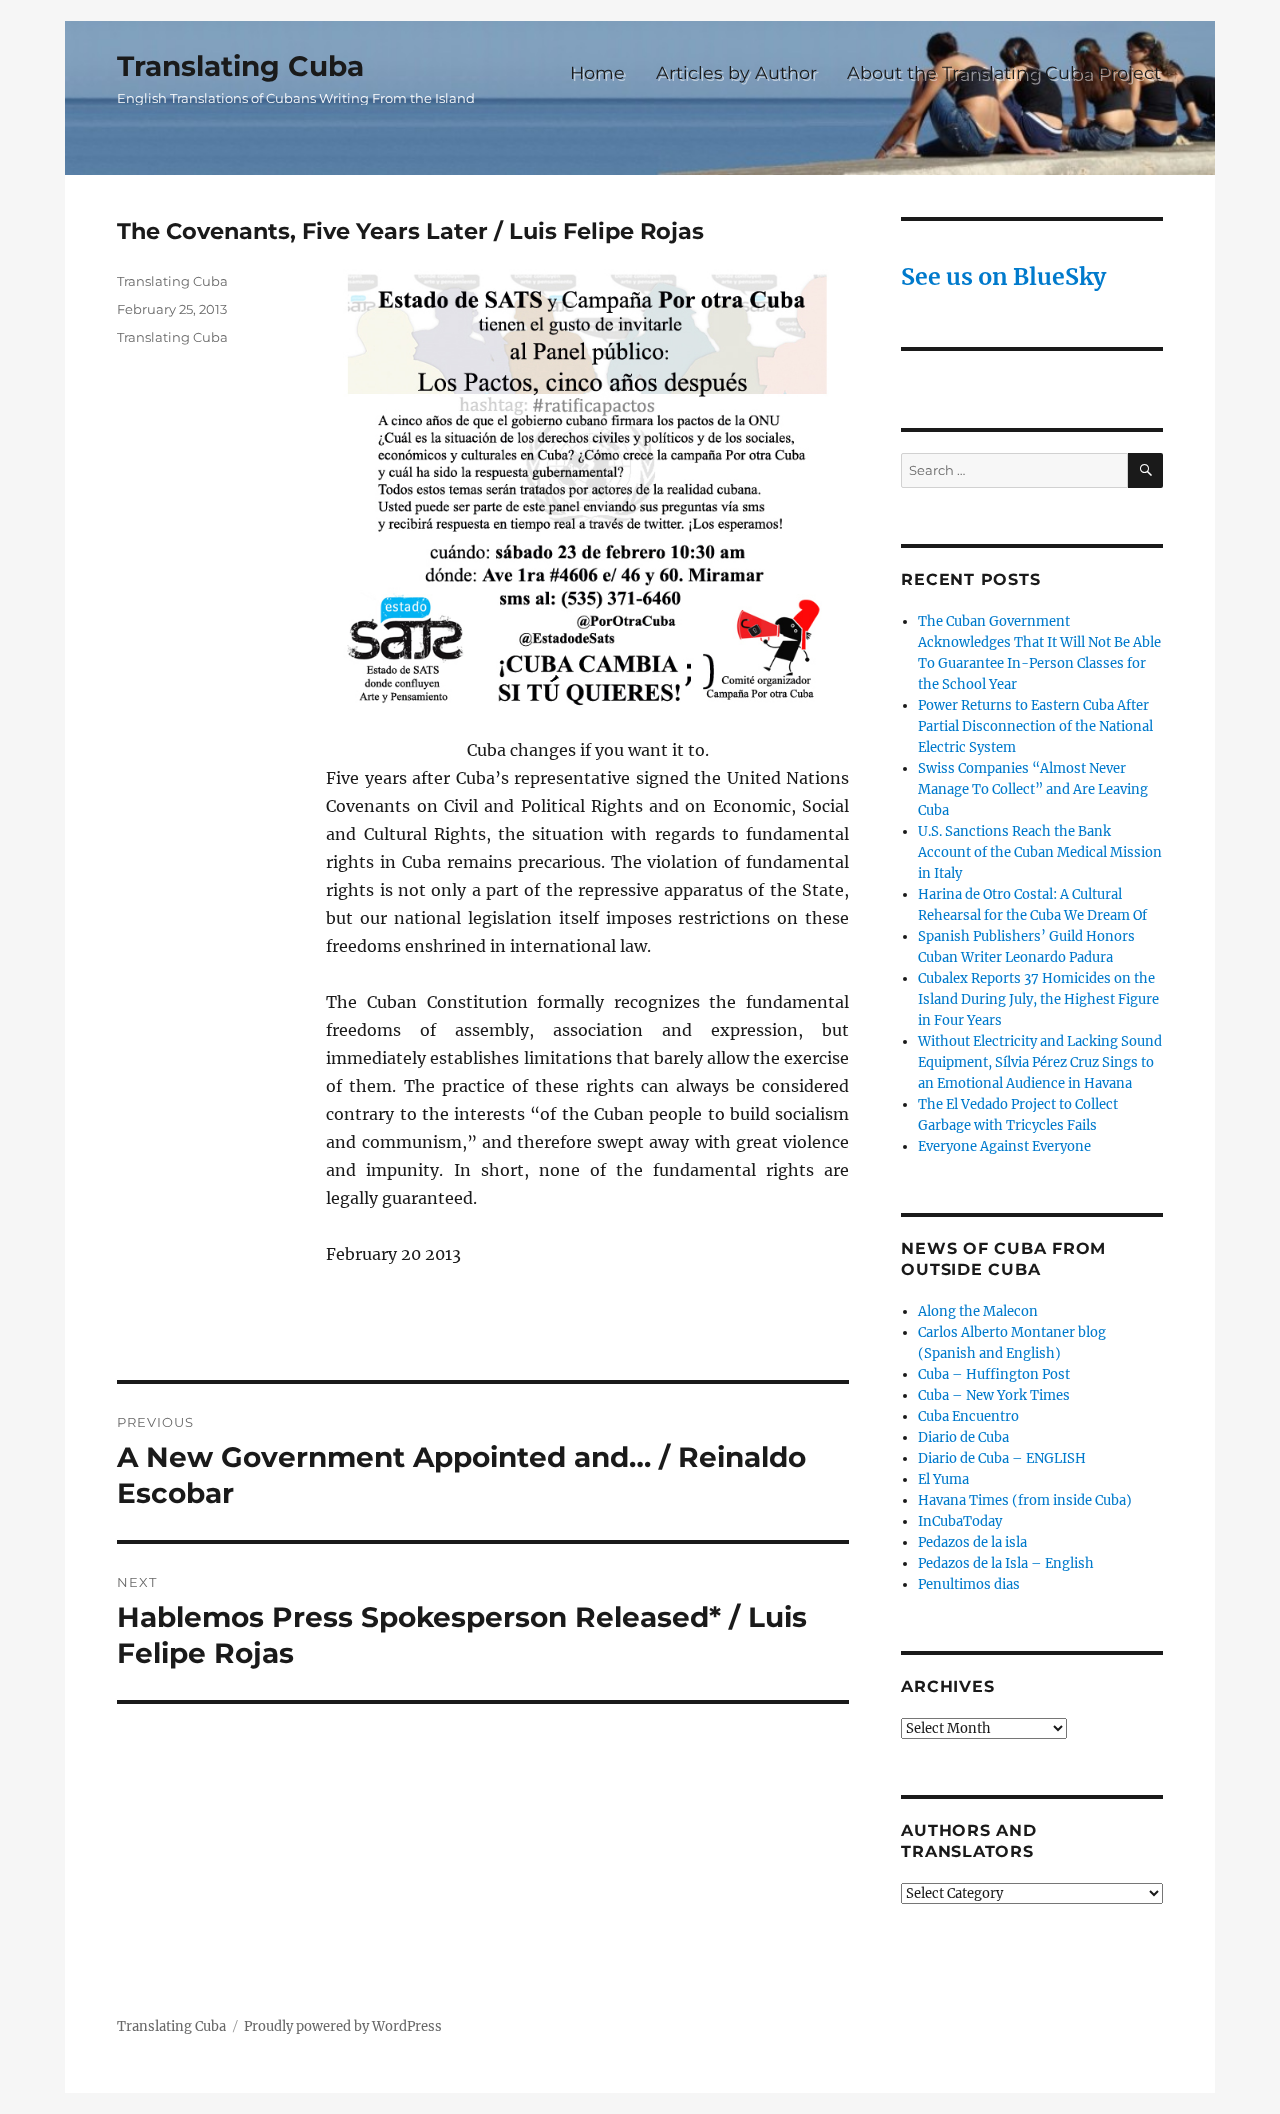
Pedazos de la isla (972, 1542)
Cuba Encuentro (968, 1416)
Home (597, 72)
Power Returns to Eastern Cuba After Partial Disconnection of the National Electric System (1035, 726)
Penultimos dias (969, 1584)
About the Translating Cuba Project (1004, 72)
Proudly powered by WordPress (343, 2026)
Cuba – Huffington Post (994, 1374)
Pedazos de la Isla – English (1006, 1563)
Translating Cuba (240, 66)
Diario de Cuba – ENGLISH (1002, 1458)
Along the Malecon (978, 1311)
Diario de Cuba (963, 1437)
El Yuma (943, 1479)
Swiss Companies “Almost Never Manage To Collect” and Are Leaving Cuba (1033, 789)
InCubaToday (960, 1521)
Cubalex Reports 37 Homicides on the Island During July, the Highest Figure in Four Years (1038, 999)
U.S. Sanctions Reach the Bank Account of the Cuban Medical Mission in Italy (1040, 852)
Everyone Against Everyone (1004, 1146)
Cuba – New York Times (994, 1395)
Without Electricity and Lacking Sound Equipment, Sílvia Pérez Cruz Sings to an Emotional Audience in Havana (1040, 1062)
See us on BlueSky (1003, 276)
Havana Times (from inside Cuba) (1025, 1500)
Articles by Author (736, 72)
